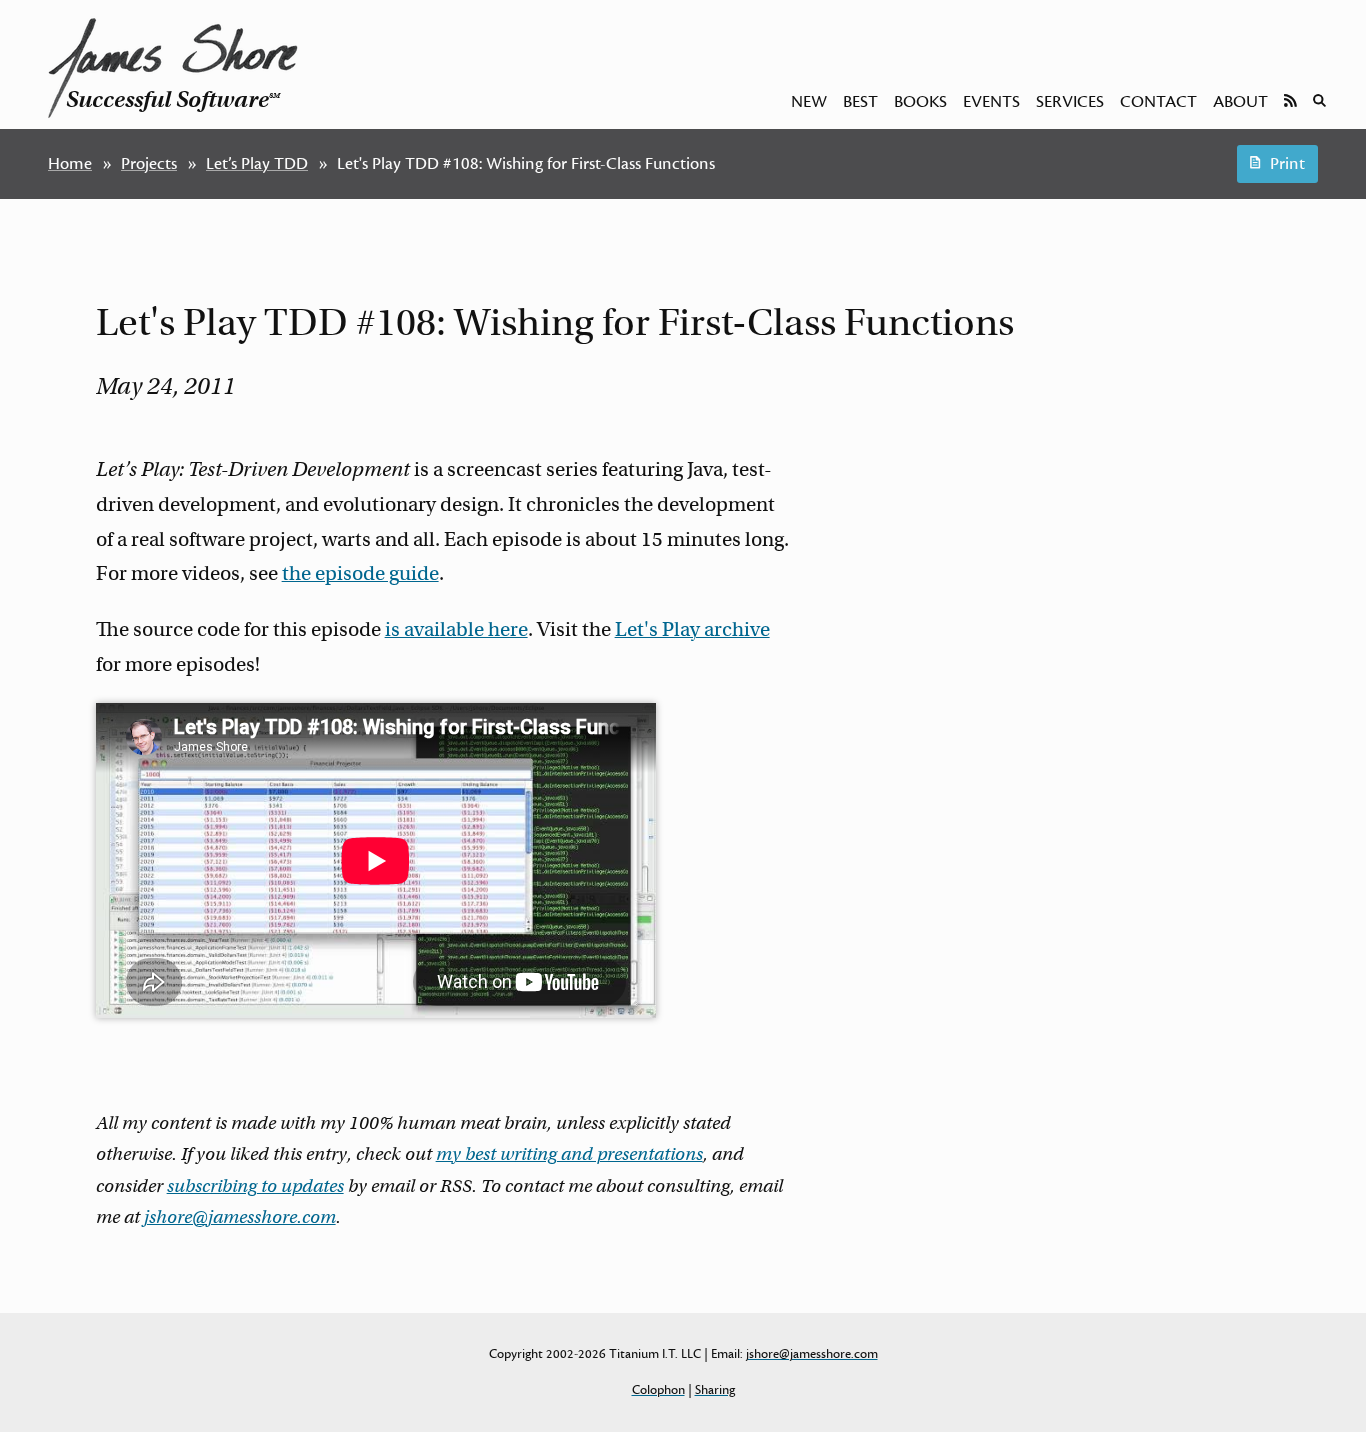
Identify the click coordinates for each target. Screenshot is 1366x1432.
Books (920, 102)
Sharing (715, 1390)
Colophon (658, 1390)
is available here (456, 629)
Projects (149, 164)
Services (1070, 102)
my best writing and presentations (569, 1154)
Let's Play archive (692, 629)
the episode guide (360, 573)
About (1240, 102)
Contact (1158, 102)
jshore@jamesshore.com (240, 1217)
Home (70, 164)
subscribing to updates (255, 1186)
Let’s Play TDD (257, 164)
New (809, 102)
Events (991, 102)
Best (860, 102)
